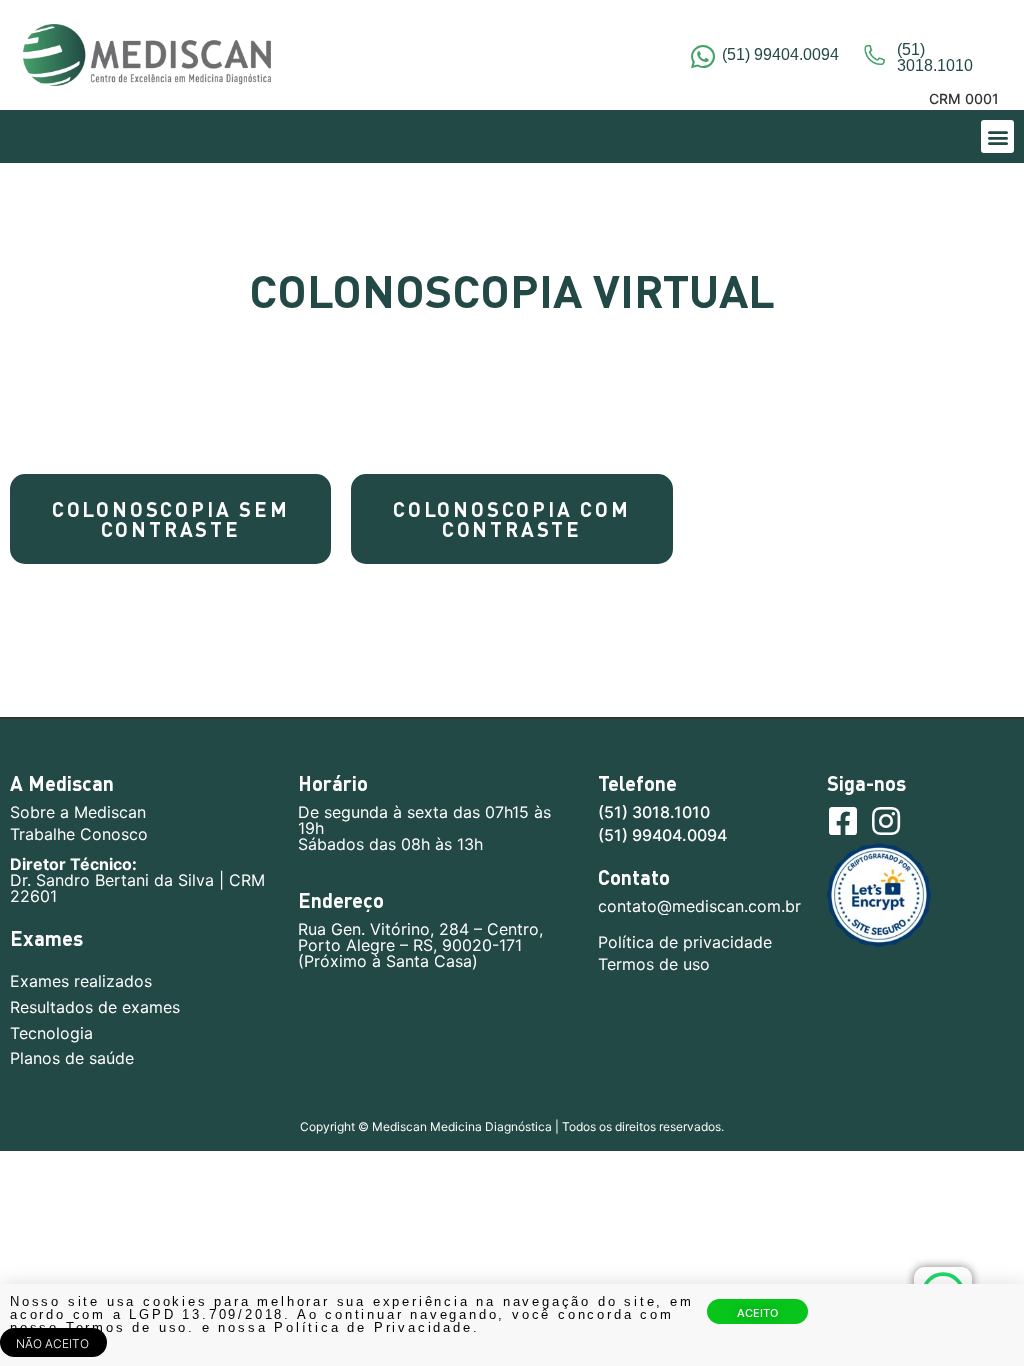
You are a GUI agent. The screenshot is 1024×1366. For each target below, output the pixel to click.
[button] (997, 136)
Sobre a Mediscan (78, 812)
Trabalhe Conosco (79, 834)
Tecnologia (51, 1033)
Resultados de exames (95, 1007)
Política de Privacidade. (376, 1327)
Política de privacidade (685, 942)
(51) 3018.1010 (654, 812)
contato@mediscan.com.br (699, 906)
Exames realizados (81, 981)
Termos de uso (654, 964)
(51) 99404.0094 (780, 54)
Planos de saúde (72, 1058)
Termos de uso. (134, 1327)
